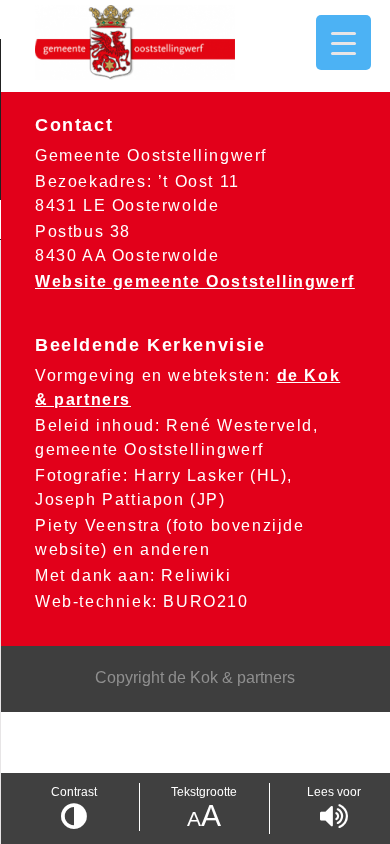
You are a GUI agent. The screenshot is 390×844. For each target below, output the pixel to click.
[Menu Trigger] (343, 42)
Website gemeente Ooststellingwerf (195, 281)
